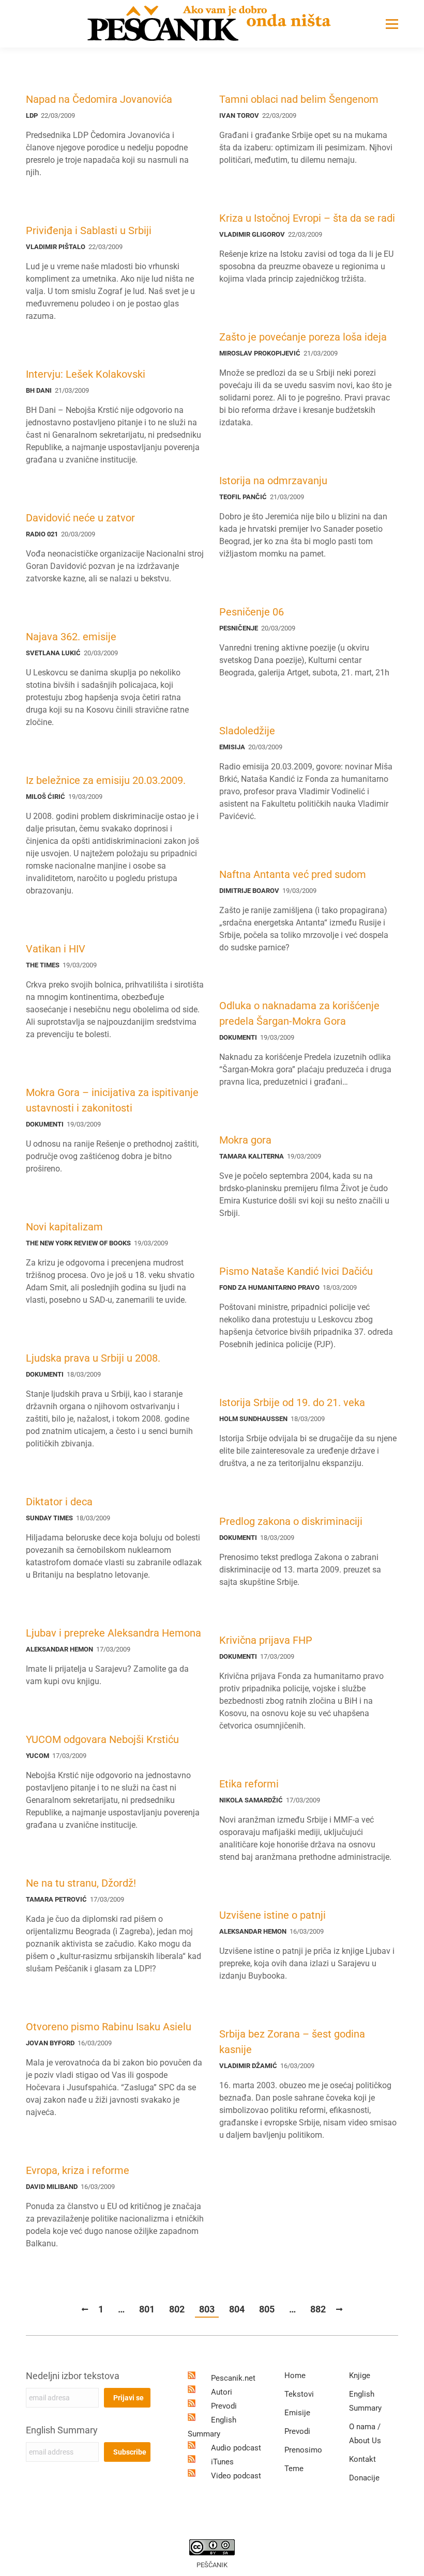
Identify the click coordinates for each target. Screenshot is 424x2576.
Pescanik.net (233, 2378)
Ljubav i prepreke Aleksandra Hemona (113, 1633)
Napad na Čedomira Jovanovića (99, 99)
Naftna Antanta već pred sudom (293, 874)
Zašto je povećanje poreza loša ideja (303, 337)
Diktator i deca (59, 1502)
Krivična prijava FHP (266, 1640)
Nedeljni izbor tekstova (73, 2376)
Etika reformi (249, 1784)
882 (318, 2309)
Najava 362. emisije (71, 637)
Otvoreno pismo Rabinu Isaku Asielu (109, 2027)
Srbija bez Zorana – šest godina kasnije (292, 2042)
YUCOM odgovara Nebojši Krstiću (102, 1739)
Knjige (360, 2376)
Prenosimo (303, 2450)
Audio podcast (236, 2448)
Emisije (297, 2413)
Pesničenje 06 (252, 612)
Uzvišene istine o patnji (272, 1915)
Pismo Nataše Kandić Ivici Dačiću (296, 1271)
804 (237, 2309)
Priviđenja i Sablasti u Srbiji (89, 230)
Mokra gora (245, 1140)
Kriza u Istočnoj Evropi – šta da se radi (307, 218)
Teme (294, 2469)
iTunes (222, 2462)
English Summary (62, 2430)
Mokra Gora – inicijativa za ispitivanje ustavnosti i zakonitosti (112, 1100)
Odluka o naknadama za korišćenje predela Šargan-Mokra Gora (299, 1013)
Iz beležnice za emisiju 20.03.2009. (106, 780)
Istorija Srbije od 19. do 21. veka (292, 1402)
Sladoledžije (247, 731)
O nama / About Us (365, 2434)
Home (295, 2376)
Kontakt (362, 2459)
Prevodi (224, 2406)
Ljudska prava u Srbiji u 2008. (93, 1358)
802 (177, 2309)
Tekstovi (299, 2394)
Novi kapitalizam (64, 1227)
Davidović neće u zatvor (80, 518)
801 (147, 2309)
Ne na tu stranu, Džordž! (81, 1883)
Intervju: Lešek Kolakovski (86, 374)
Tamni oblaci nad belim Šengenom (299, 99)
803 (207, 2309)
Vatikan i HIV (56, 949)
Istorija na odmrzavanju (273, 481)
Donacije (364, 2478)
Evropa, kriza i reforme (78, 2170)
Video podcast (236, 2476)
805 (267, 2309)
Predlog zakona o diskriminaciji (291, 1521)
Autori (222, 2392)
